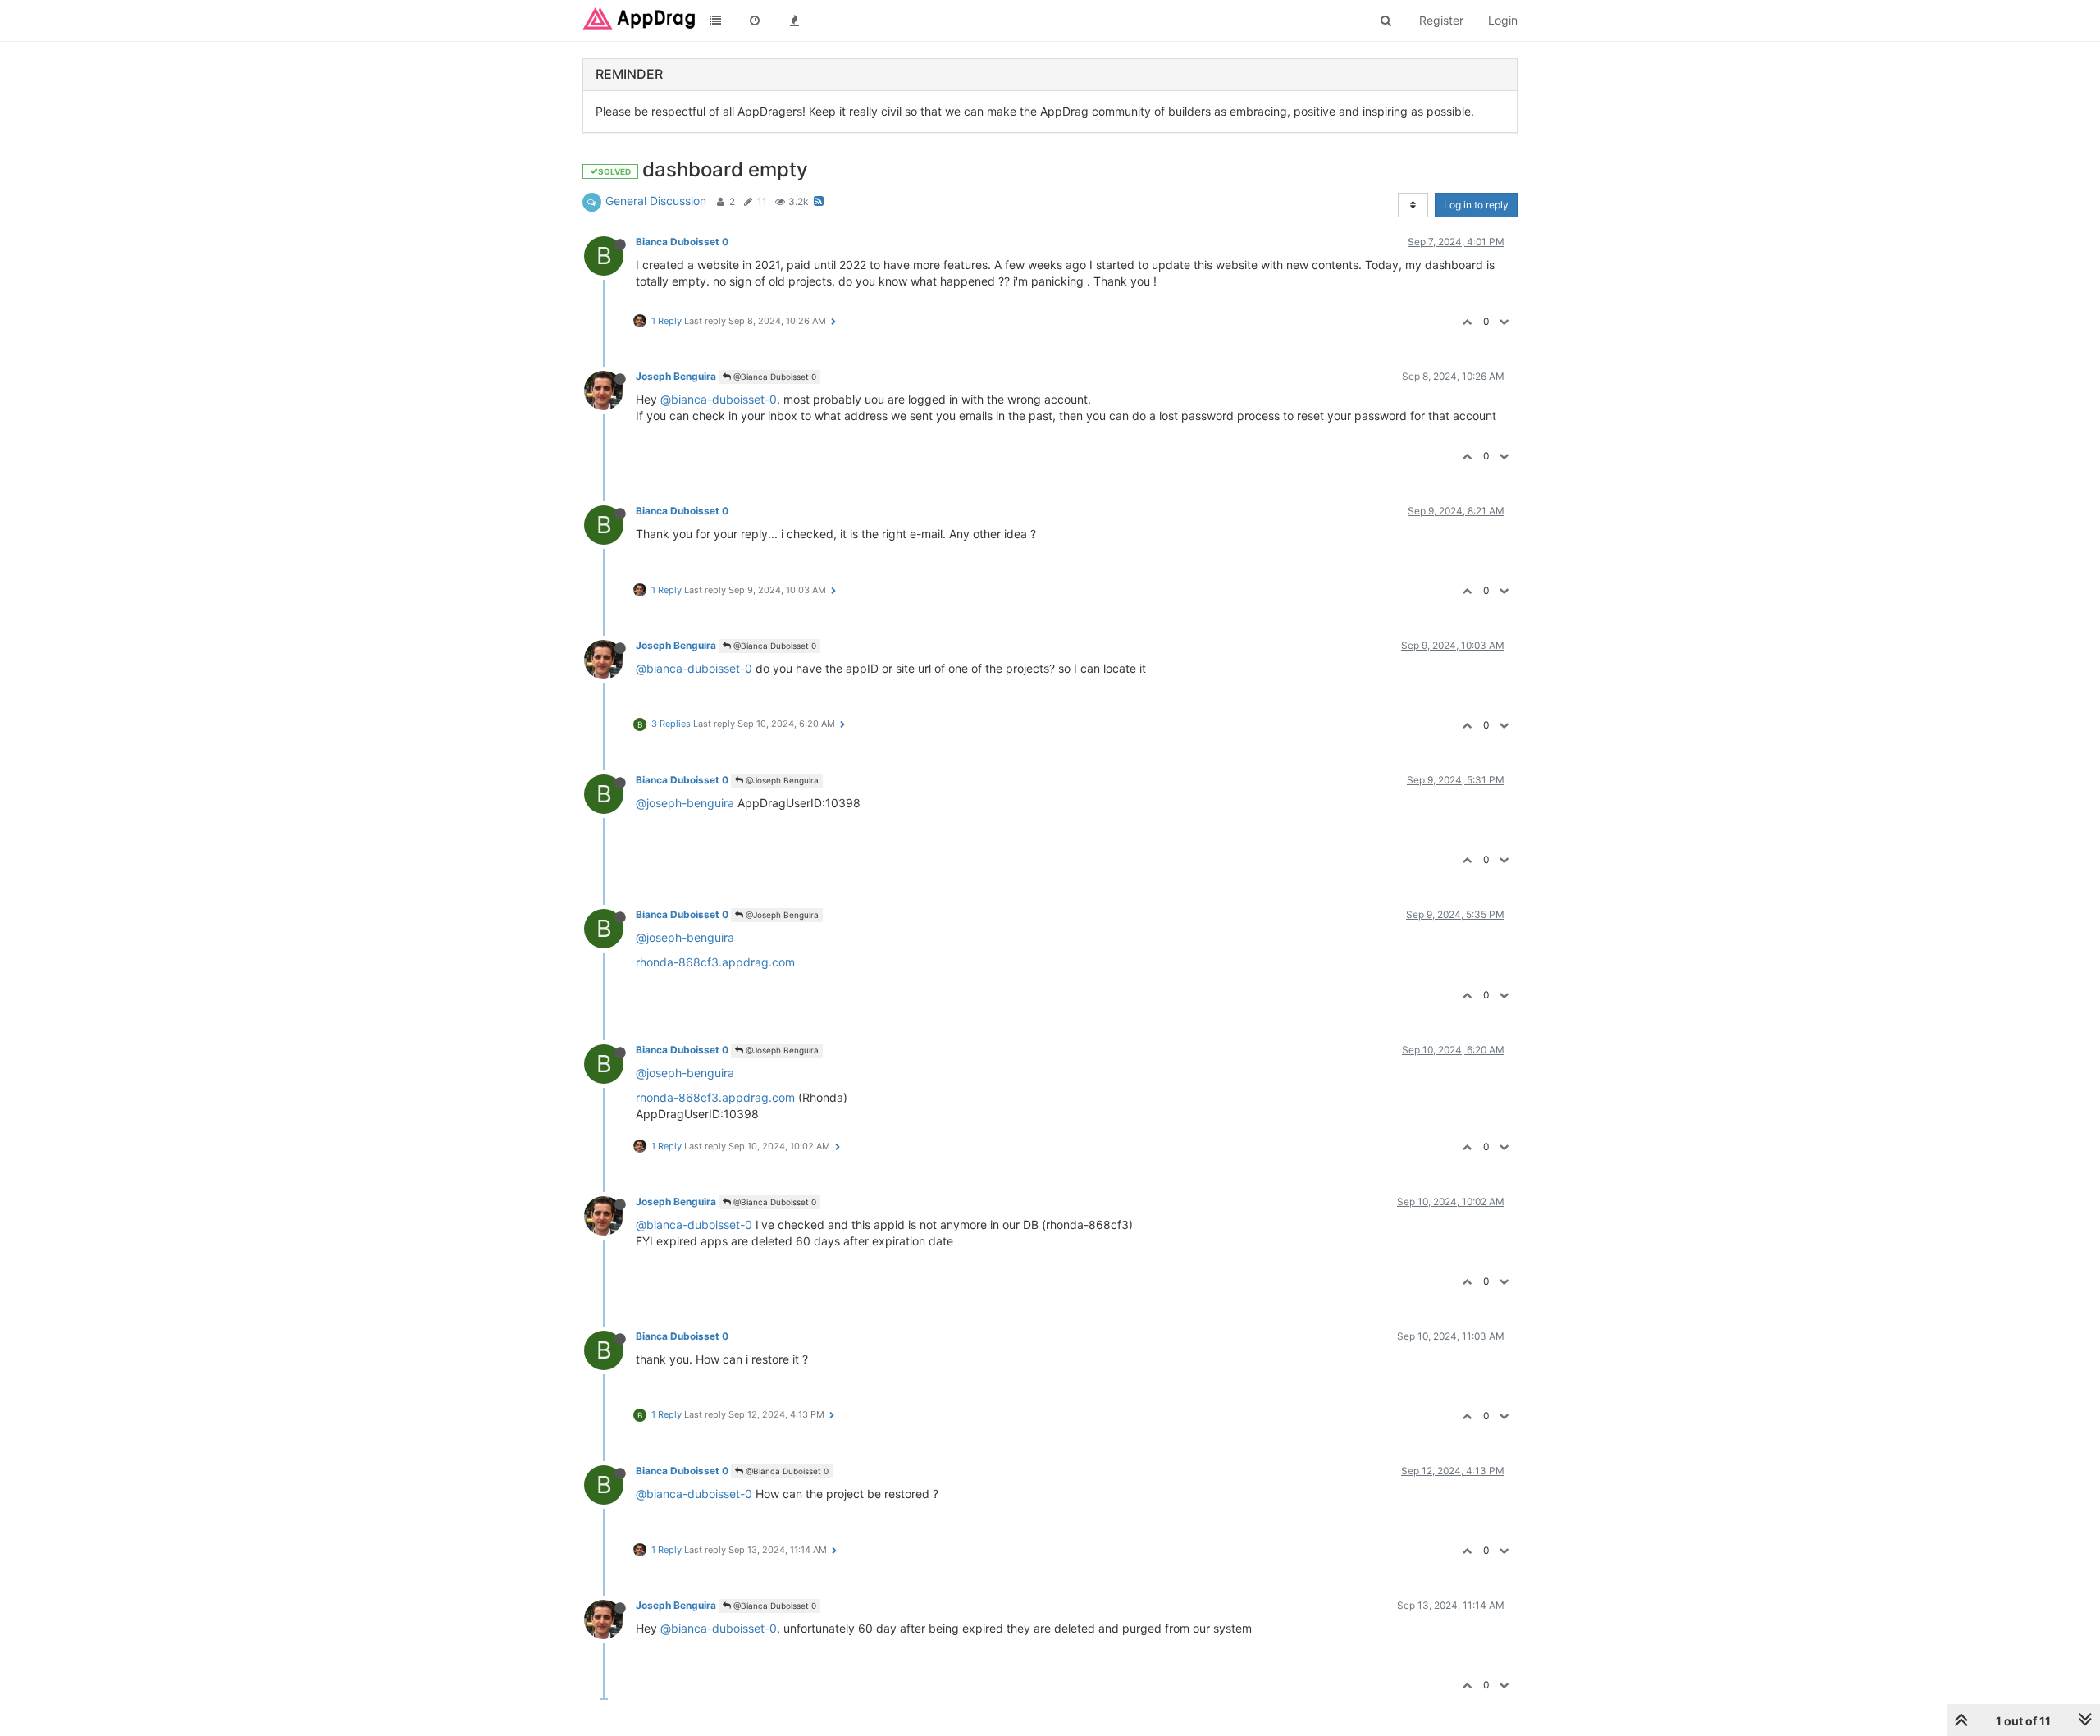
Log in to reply (1476, 205)
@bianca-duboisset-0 (719, 399)
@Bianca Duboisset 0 (774, 377)
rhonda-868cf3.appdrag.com (715, 962)
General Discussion (656, 201)
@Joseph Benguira (781, 780)
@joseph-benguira (685, 803)
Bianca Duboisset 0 (682, 242)
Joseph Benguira (676, 376)
